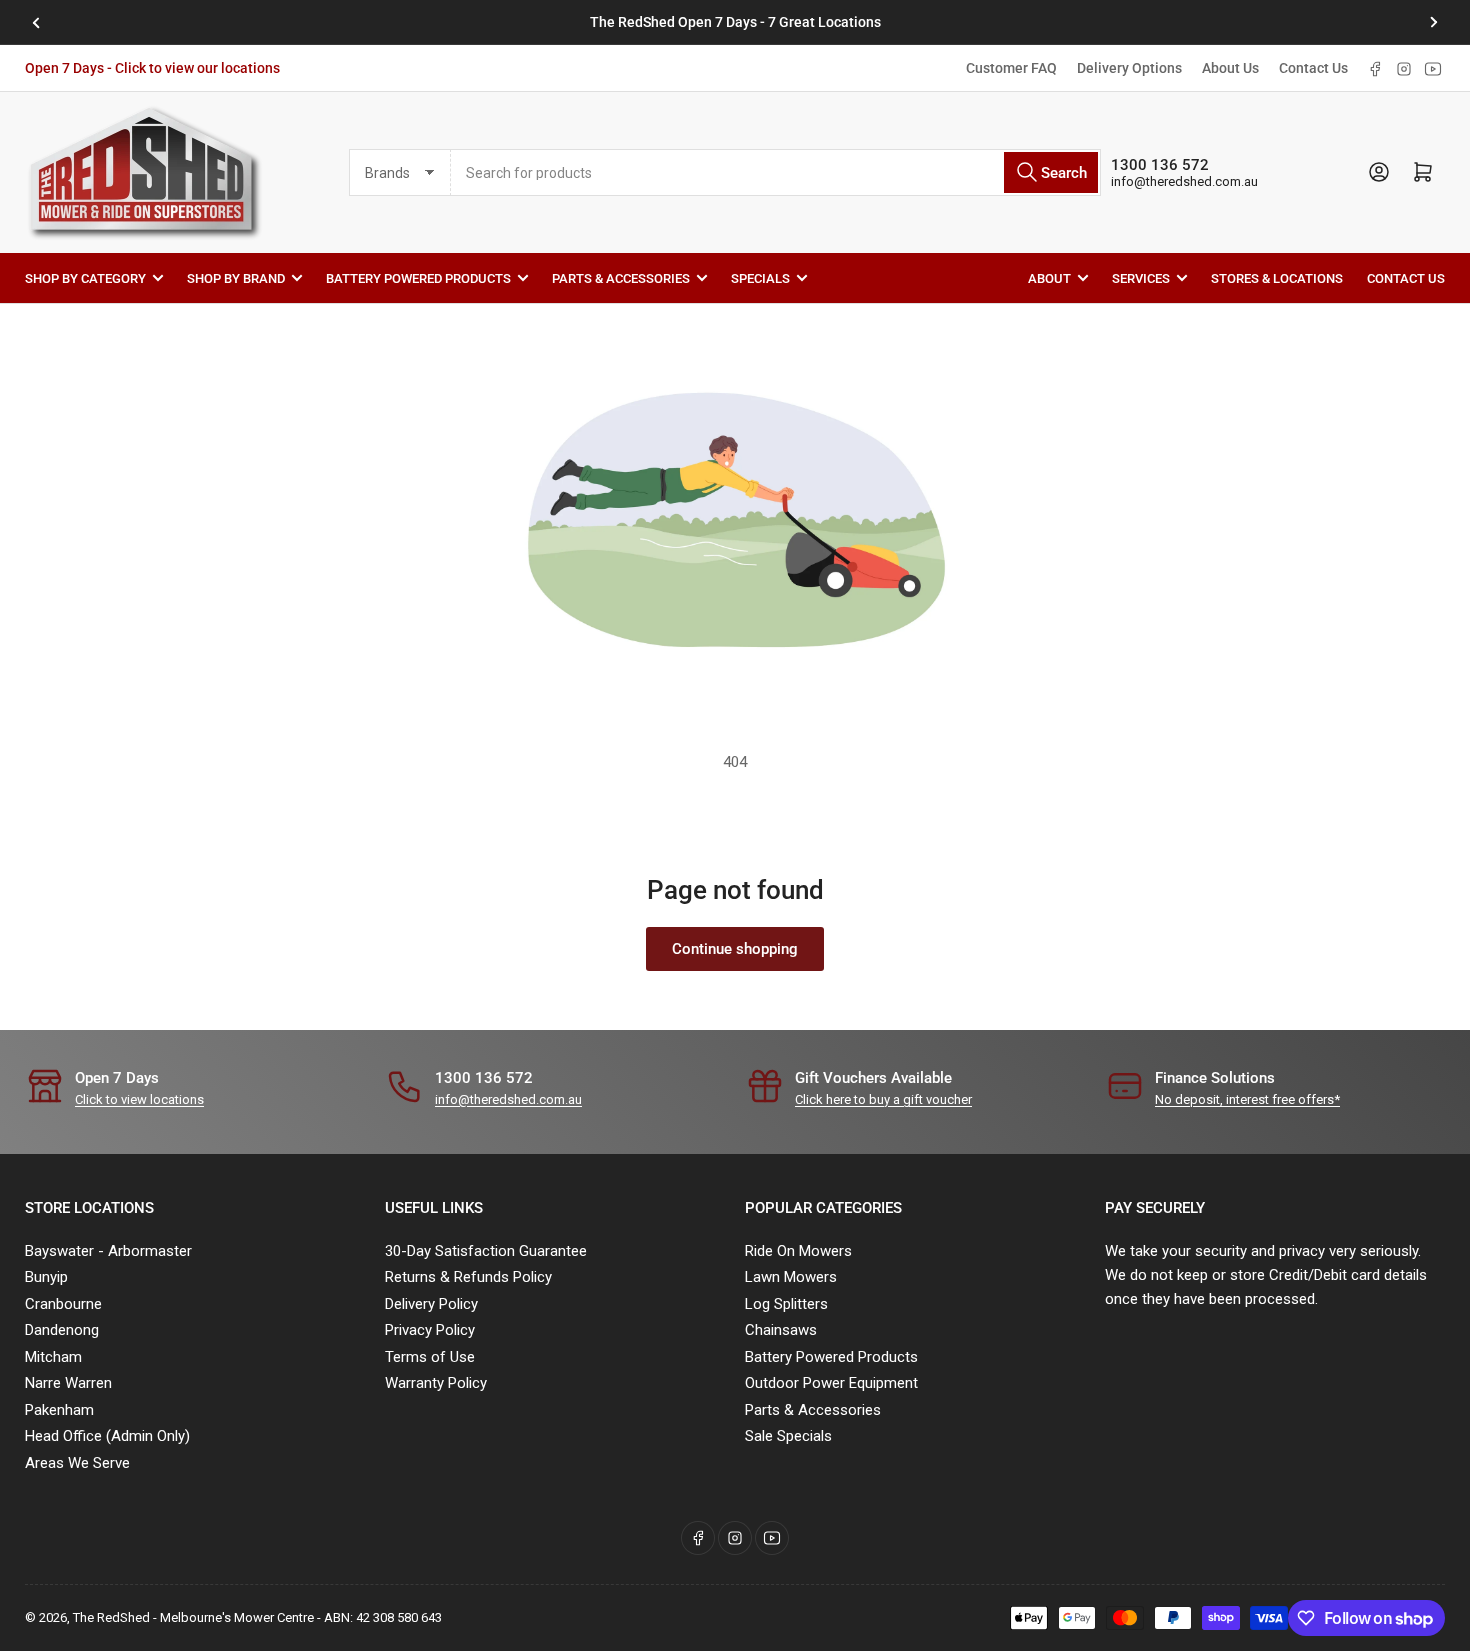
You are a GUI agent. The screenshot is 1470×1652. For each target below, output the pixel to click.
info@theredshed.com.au (1184, 181)
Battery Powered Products (418, 277)
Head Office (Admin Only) (107, 1436)
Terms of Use (430, 1357)
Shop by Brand (236, 277)
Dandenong (62, 1330)
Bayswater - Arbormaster (108, 1251)
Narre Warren (68, 1383)
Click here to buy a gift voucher (883, 1099)
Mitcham (53, 1357)
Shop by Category (85, 277)
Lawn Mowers (791, 1277)
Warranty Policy (436, 1383)
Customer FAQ (1011, 68)
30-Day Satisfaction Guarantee (486, 1251)
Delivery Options (1129, 68)
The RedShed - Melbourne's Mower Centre (193, 1617)
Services (1141, 277)
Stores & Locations (1277, 277)
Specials (760, 277)
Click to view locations (139, 1099)
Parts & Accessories (621, 277)
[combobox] (776, 172)
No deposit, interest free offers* (1247, 1099)
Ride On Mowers (798, 1251)
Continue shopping (735, 949)
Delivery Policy (431, 1304)
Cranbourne (63, 1304)
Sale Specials (788, 1436)
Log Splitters (786, 1304)
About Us (1230, 68)
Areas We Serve (77, 1463)
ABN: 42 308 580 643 (383, 1617)
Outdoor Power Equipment (831, 1383)
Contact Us (1313, 68)
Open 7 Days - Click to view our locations (152, 68)
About (1049, 277)
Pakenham (59, 1410)
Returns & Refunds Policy (468, 1277)
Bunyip (46, 1277)
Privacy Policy (430, 1330)
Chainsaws (781, 1330)
